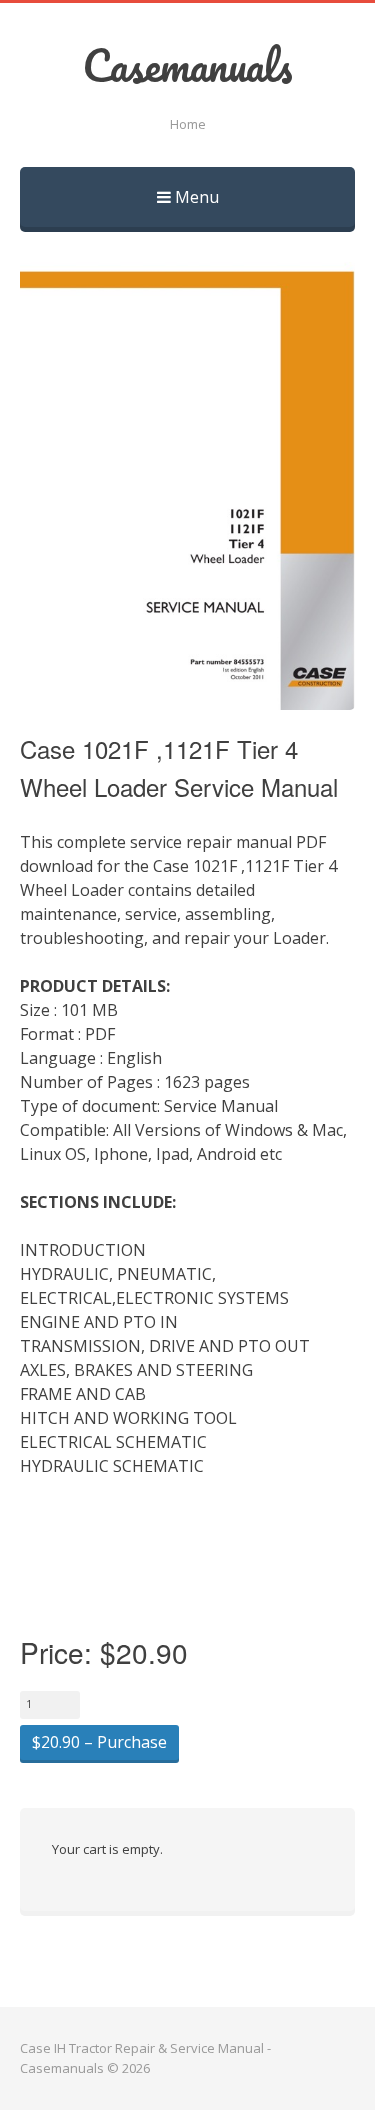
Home (188, 124)
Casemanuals (187, 65)
